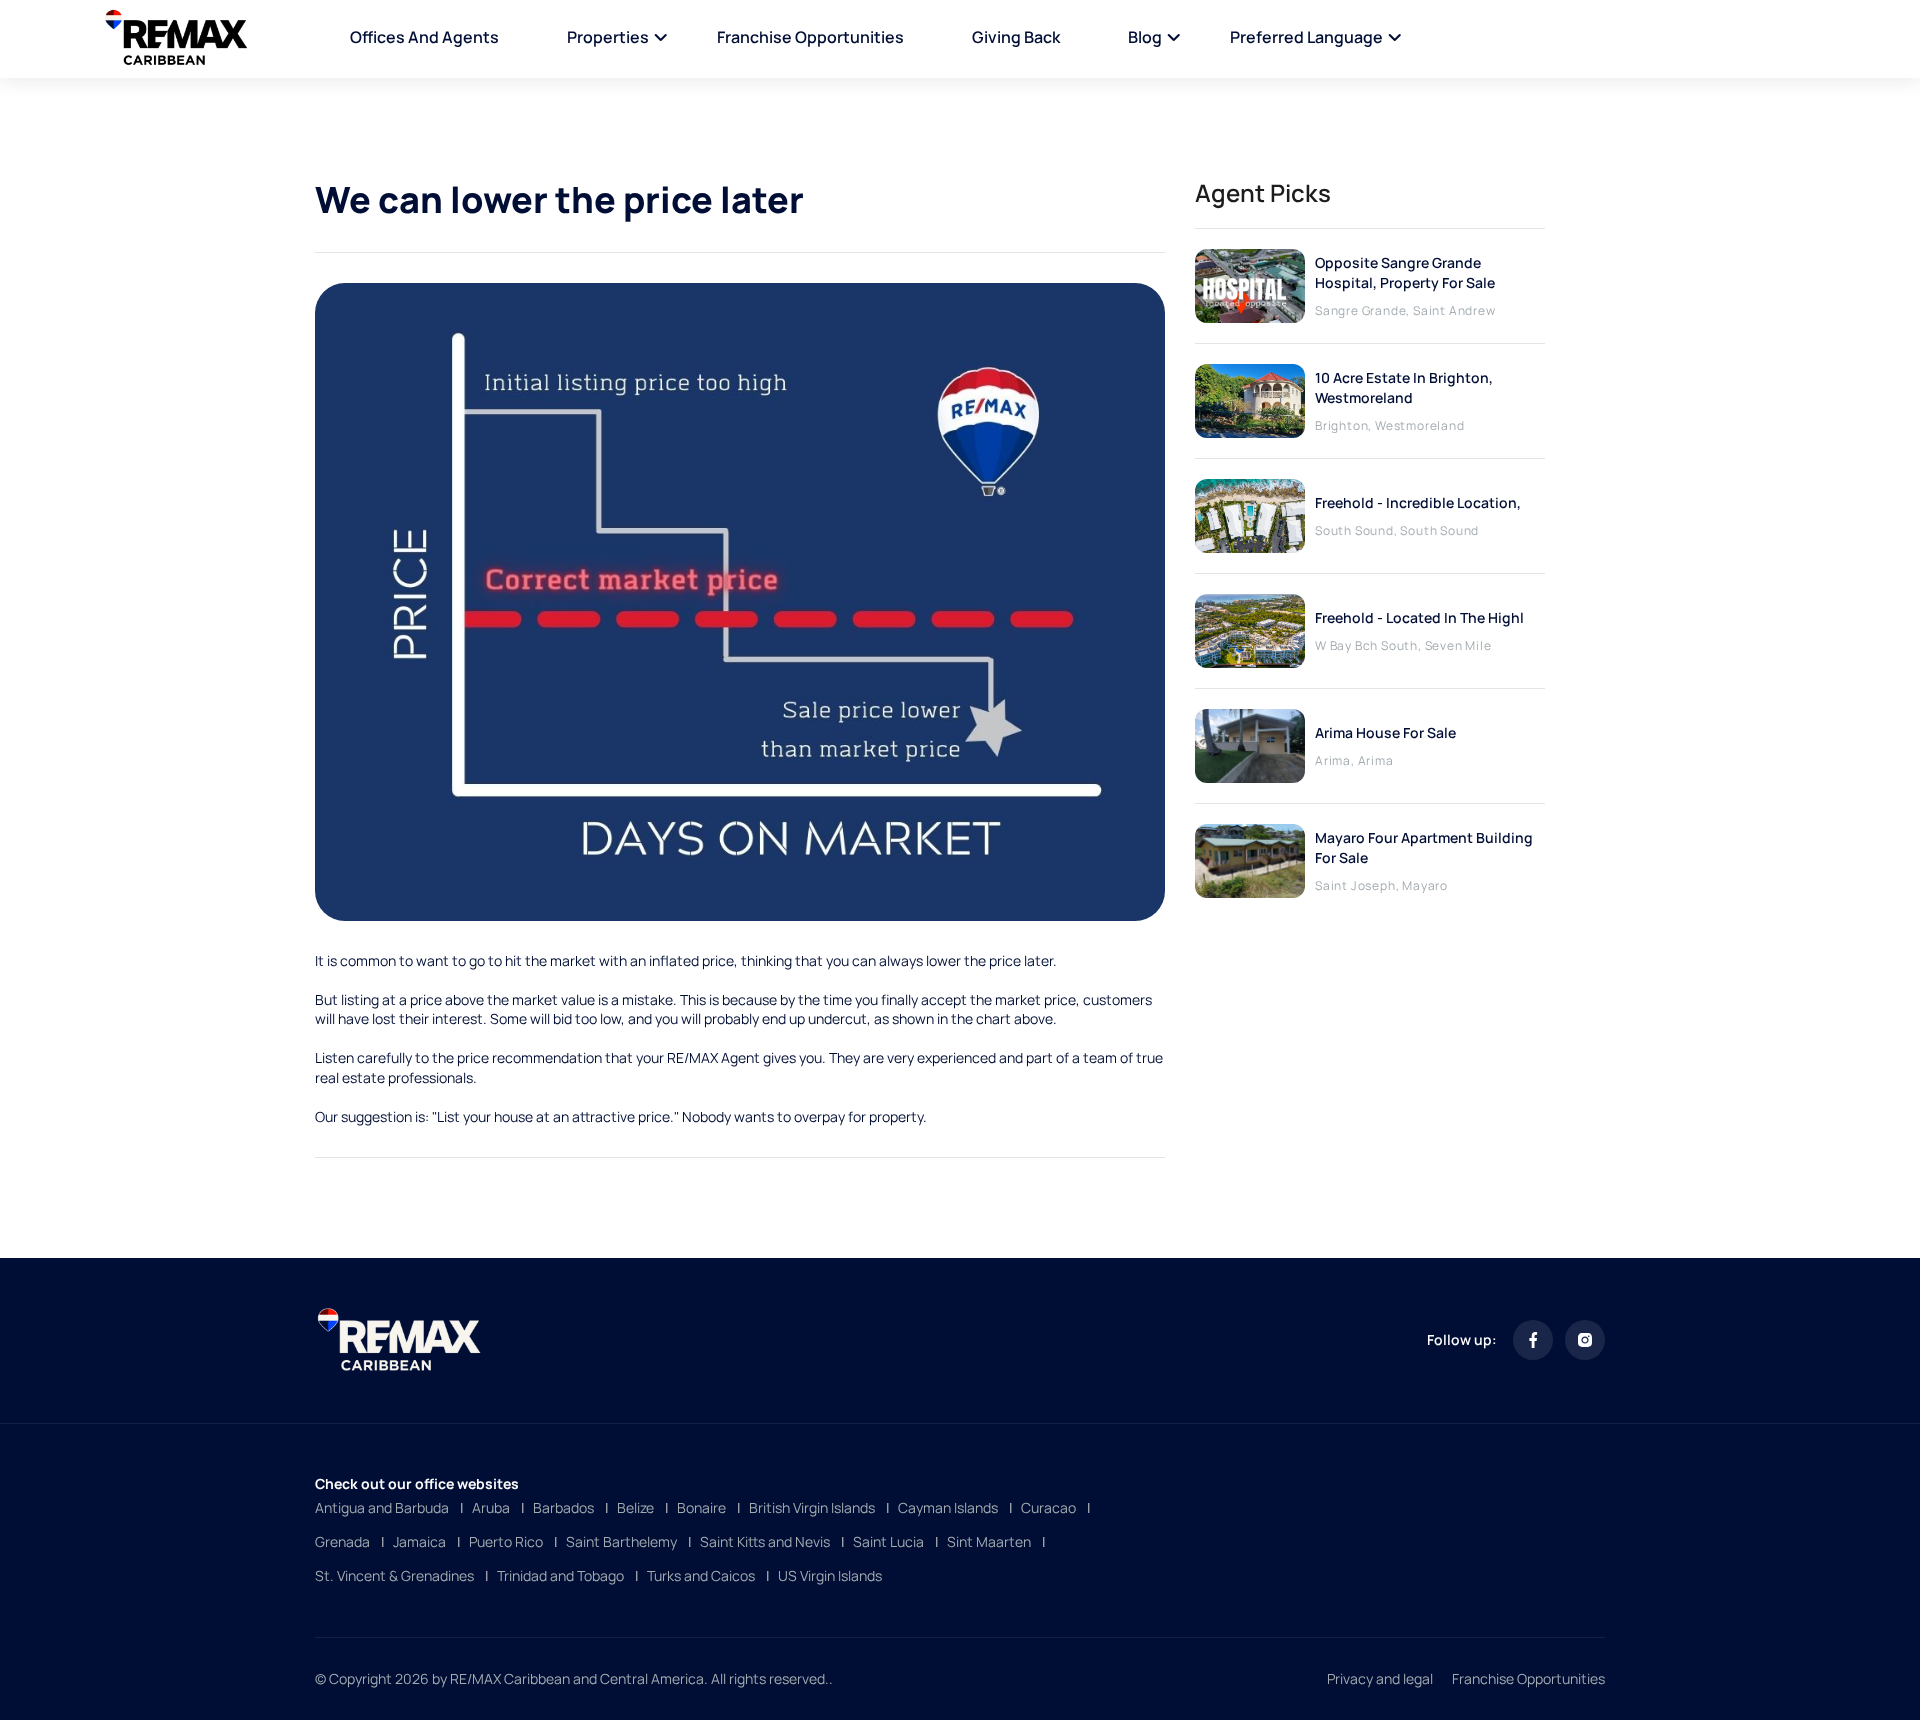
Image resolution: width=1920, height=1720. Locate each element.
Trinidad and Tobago (560, 1575)
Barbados (563, 1507)
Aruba (491, 1507)
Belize (635, 1507)
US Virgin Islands (830, 1575)
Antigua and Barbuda (382, 1507)
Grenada (342, 1541)
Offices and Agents (424, 37)
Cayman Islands (948, 1507)
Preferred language (1306, 37)
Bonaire (701, 1507)
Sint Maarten (989, 1541)
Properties (608, 37)
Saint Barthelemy (621, 1541)
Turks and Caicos (701, 1575)
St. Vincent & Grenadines (394, 1575)
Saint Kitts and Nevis (765, 1541)
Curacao (1048, 1507)
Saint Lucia (888, 1541)
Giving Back (1016, 37)
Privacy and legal (1380, 1678)
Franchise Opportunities (810, 37)
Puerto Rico (506, 1541)
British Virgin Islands (812, 1507)
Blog (1145, 37)
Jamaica (419, 1541)
